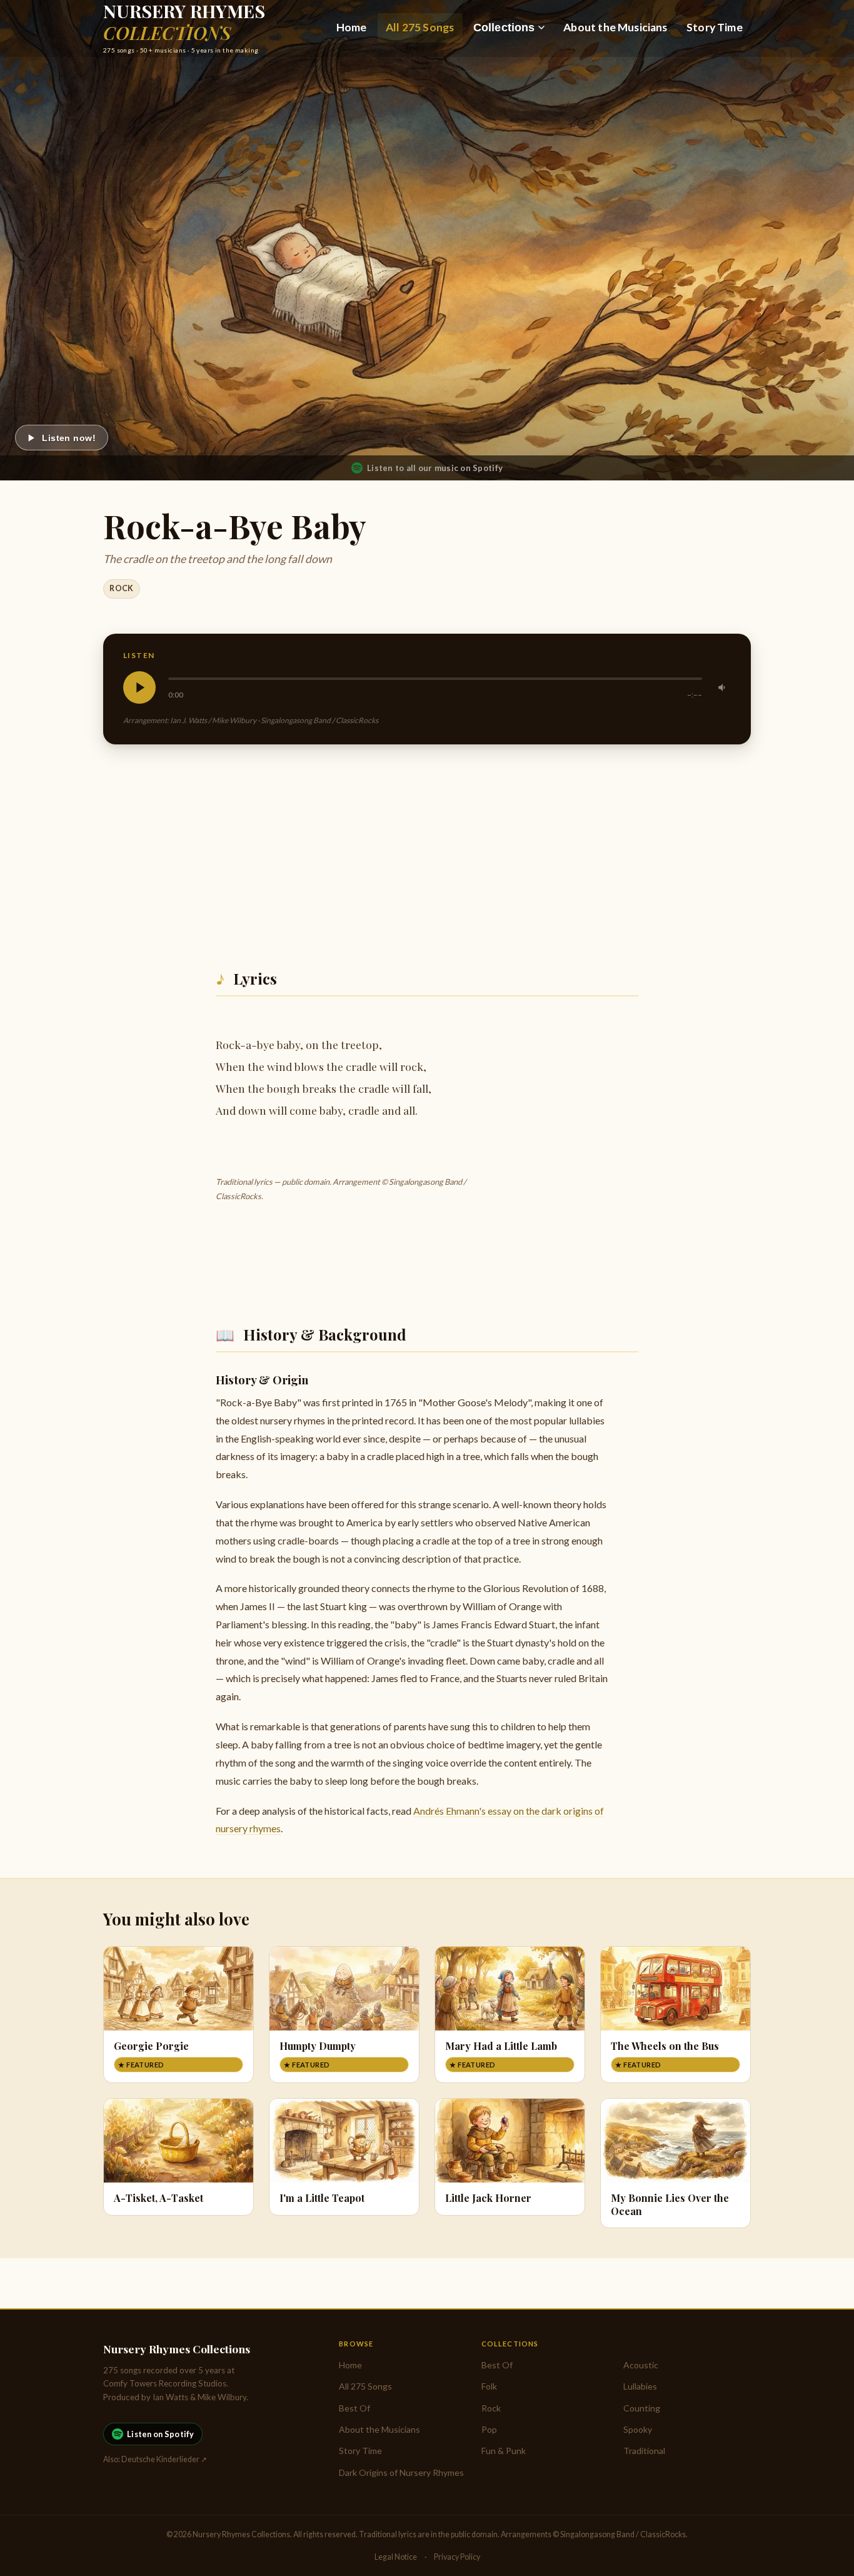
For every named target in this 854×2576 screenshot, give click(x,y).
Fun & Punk (504, 2451)
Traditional (644, 2451)
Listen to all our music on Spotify (435, 468)
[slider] (435, 679)
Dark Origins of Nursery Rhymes (401, 2472)
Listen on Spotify (160, 2434)
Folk (489, 2386)
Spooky (638, 2429)
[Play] (139, 687)
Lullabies (640, 2386)
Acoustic (641, 2365)
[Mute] (723, 687)
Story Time (715, 27)
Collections (504, 28)
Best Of (354, 2408)
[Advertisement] (427, 852)
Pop (489, 2429)
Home (352, 27)
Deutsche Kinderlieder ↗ (164, 2459)
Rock (122, 588)
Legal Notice (396, 2557)
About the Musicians (615, 27)
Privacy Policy (457, 2557)
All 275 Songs (420, 27)
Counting (642, 2408)
